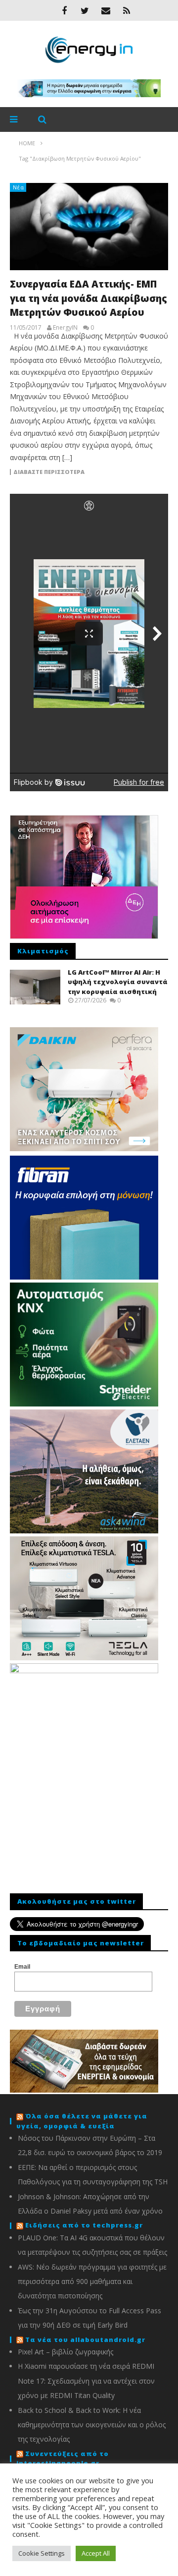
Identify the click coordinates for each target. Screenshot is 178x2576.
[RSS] (127, 10)
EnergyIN (65, 328)
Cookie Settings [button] (42, 2553)
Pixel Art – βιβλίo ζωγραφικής (66, 2352)
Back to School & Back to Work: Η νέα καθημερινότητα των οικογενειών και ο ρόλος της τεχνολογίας (92, 2425)
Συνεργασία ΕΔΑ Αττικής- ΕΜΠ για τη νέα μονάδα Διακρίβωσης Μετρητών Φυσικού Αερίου (89, 298)
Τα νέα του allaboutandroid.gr (85, 2340)
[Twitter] (85, 10)
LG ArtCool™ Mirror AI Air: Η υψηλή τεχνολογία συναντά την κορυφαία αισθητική (118, 982)
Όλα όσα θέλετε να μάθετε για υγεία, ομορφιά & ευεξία (82, 2121)
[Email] (106, 10)
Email (22, 1967)
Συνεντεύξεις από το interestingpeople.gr (63, 2459)
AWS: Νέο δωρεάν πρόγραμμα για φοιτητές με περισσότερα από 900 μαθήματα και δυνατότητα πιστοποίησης (92, 2282)
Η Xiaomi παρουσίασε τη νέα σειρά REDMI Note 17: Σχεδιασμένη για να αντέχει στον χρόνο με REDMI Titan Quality (86, 2381)
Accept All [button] (96, 2553)
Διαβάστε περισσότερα (49, 472)
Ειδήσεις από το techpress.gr (84, 2225)
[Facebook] (64, 10)
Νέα (19, 187)
